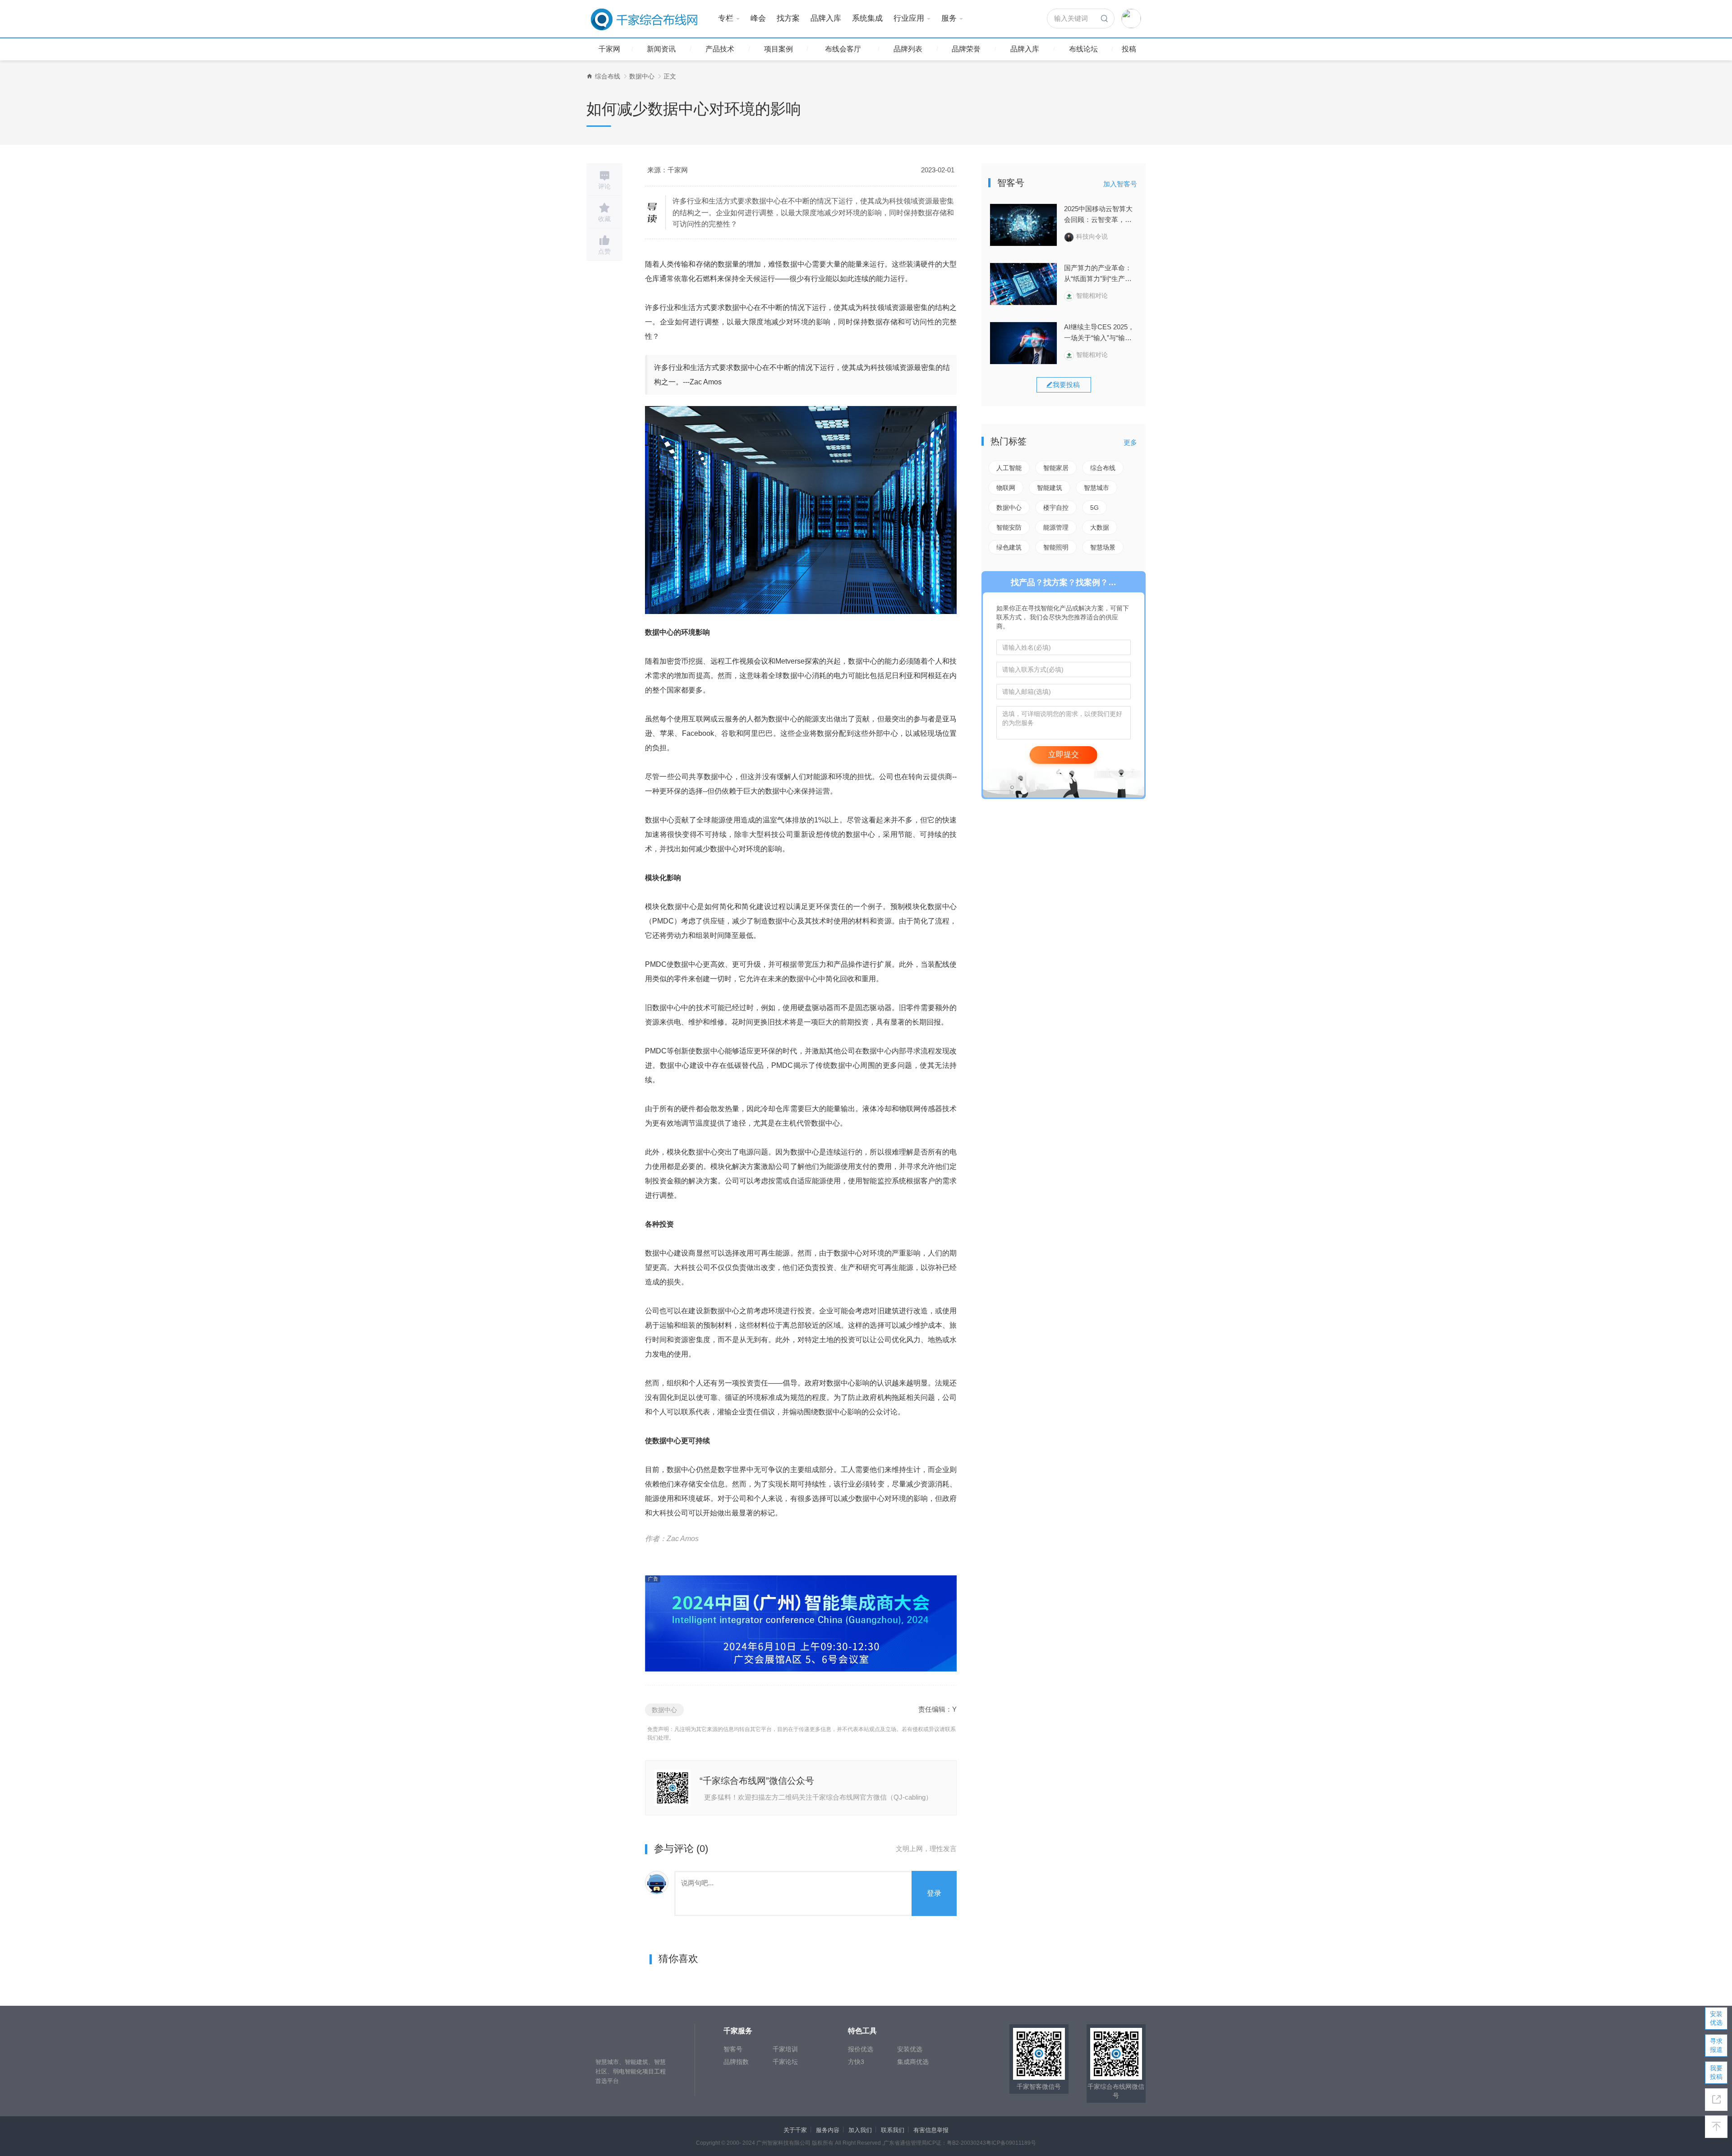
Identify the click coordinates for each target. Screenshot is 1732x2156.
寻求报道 (1716, 2045)
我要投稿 (1716, 2072)
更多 (1130, 442)
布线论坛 (1083, 49)
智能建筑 (1050, 488)
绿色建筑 (1009, 547)
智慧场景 (1103, 547)
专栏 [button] (726, 18)
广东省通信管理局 (905, 2143)
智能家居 (1056, 468)
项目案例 (778, 49)
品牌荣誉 (966, 49)
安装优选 (910, 2049)
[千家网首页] (590, 76)
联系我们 (893, 2130)
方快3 (856, 2062)
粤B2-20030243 (966, 2143)
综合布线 (608, 76)
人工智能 (1009, 468)
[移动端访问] (1716, 2100)
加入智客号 (1120, 184)
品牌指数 (736, 2062)
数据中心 (642, 76)
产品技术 (720, 49)
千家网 (609, 49)
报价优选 (861, 2049)
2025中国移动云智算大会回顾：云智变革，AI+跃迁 (1098, 215)
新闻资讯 (661, 49)
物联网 (1006, 488)
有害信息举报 (931, 2130)
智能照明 (1056, 547)
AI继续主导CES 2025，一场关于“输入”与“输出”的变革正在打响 (1099, 333)
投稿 (1129, 49)
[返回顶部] (1716, 2127)
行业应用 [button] (909, 18)
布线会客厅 (843, 49)
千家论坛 (785, 2062)
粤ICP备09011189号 (1011, 2143)
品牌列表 (908, 49)
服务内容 (828, 2130)
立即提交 (1064, 755)
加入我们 (860, 2130)
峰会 (758, 18)
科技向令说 (1092, 236)
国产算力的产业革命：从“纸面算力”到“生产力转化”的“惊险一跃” (1098, 274)
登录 (934, 1893)
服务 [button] (949, 18)
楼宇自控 (1056, 508)
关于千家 (795, 2130)
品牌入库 (826, 18)
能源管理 (1056, 527)
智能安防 (1009, 527)
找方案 (788, 18)
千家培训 (785, 2049)
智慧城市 (1096, 488)
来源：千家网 (668, 170)
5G (1094, 508)
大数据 (1100, 527)
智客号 (733, 2049)
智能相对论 (1092, 295)
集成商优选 (913, 2062)
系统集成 (867, 18)
